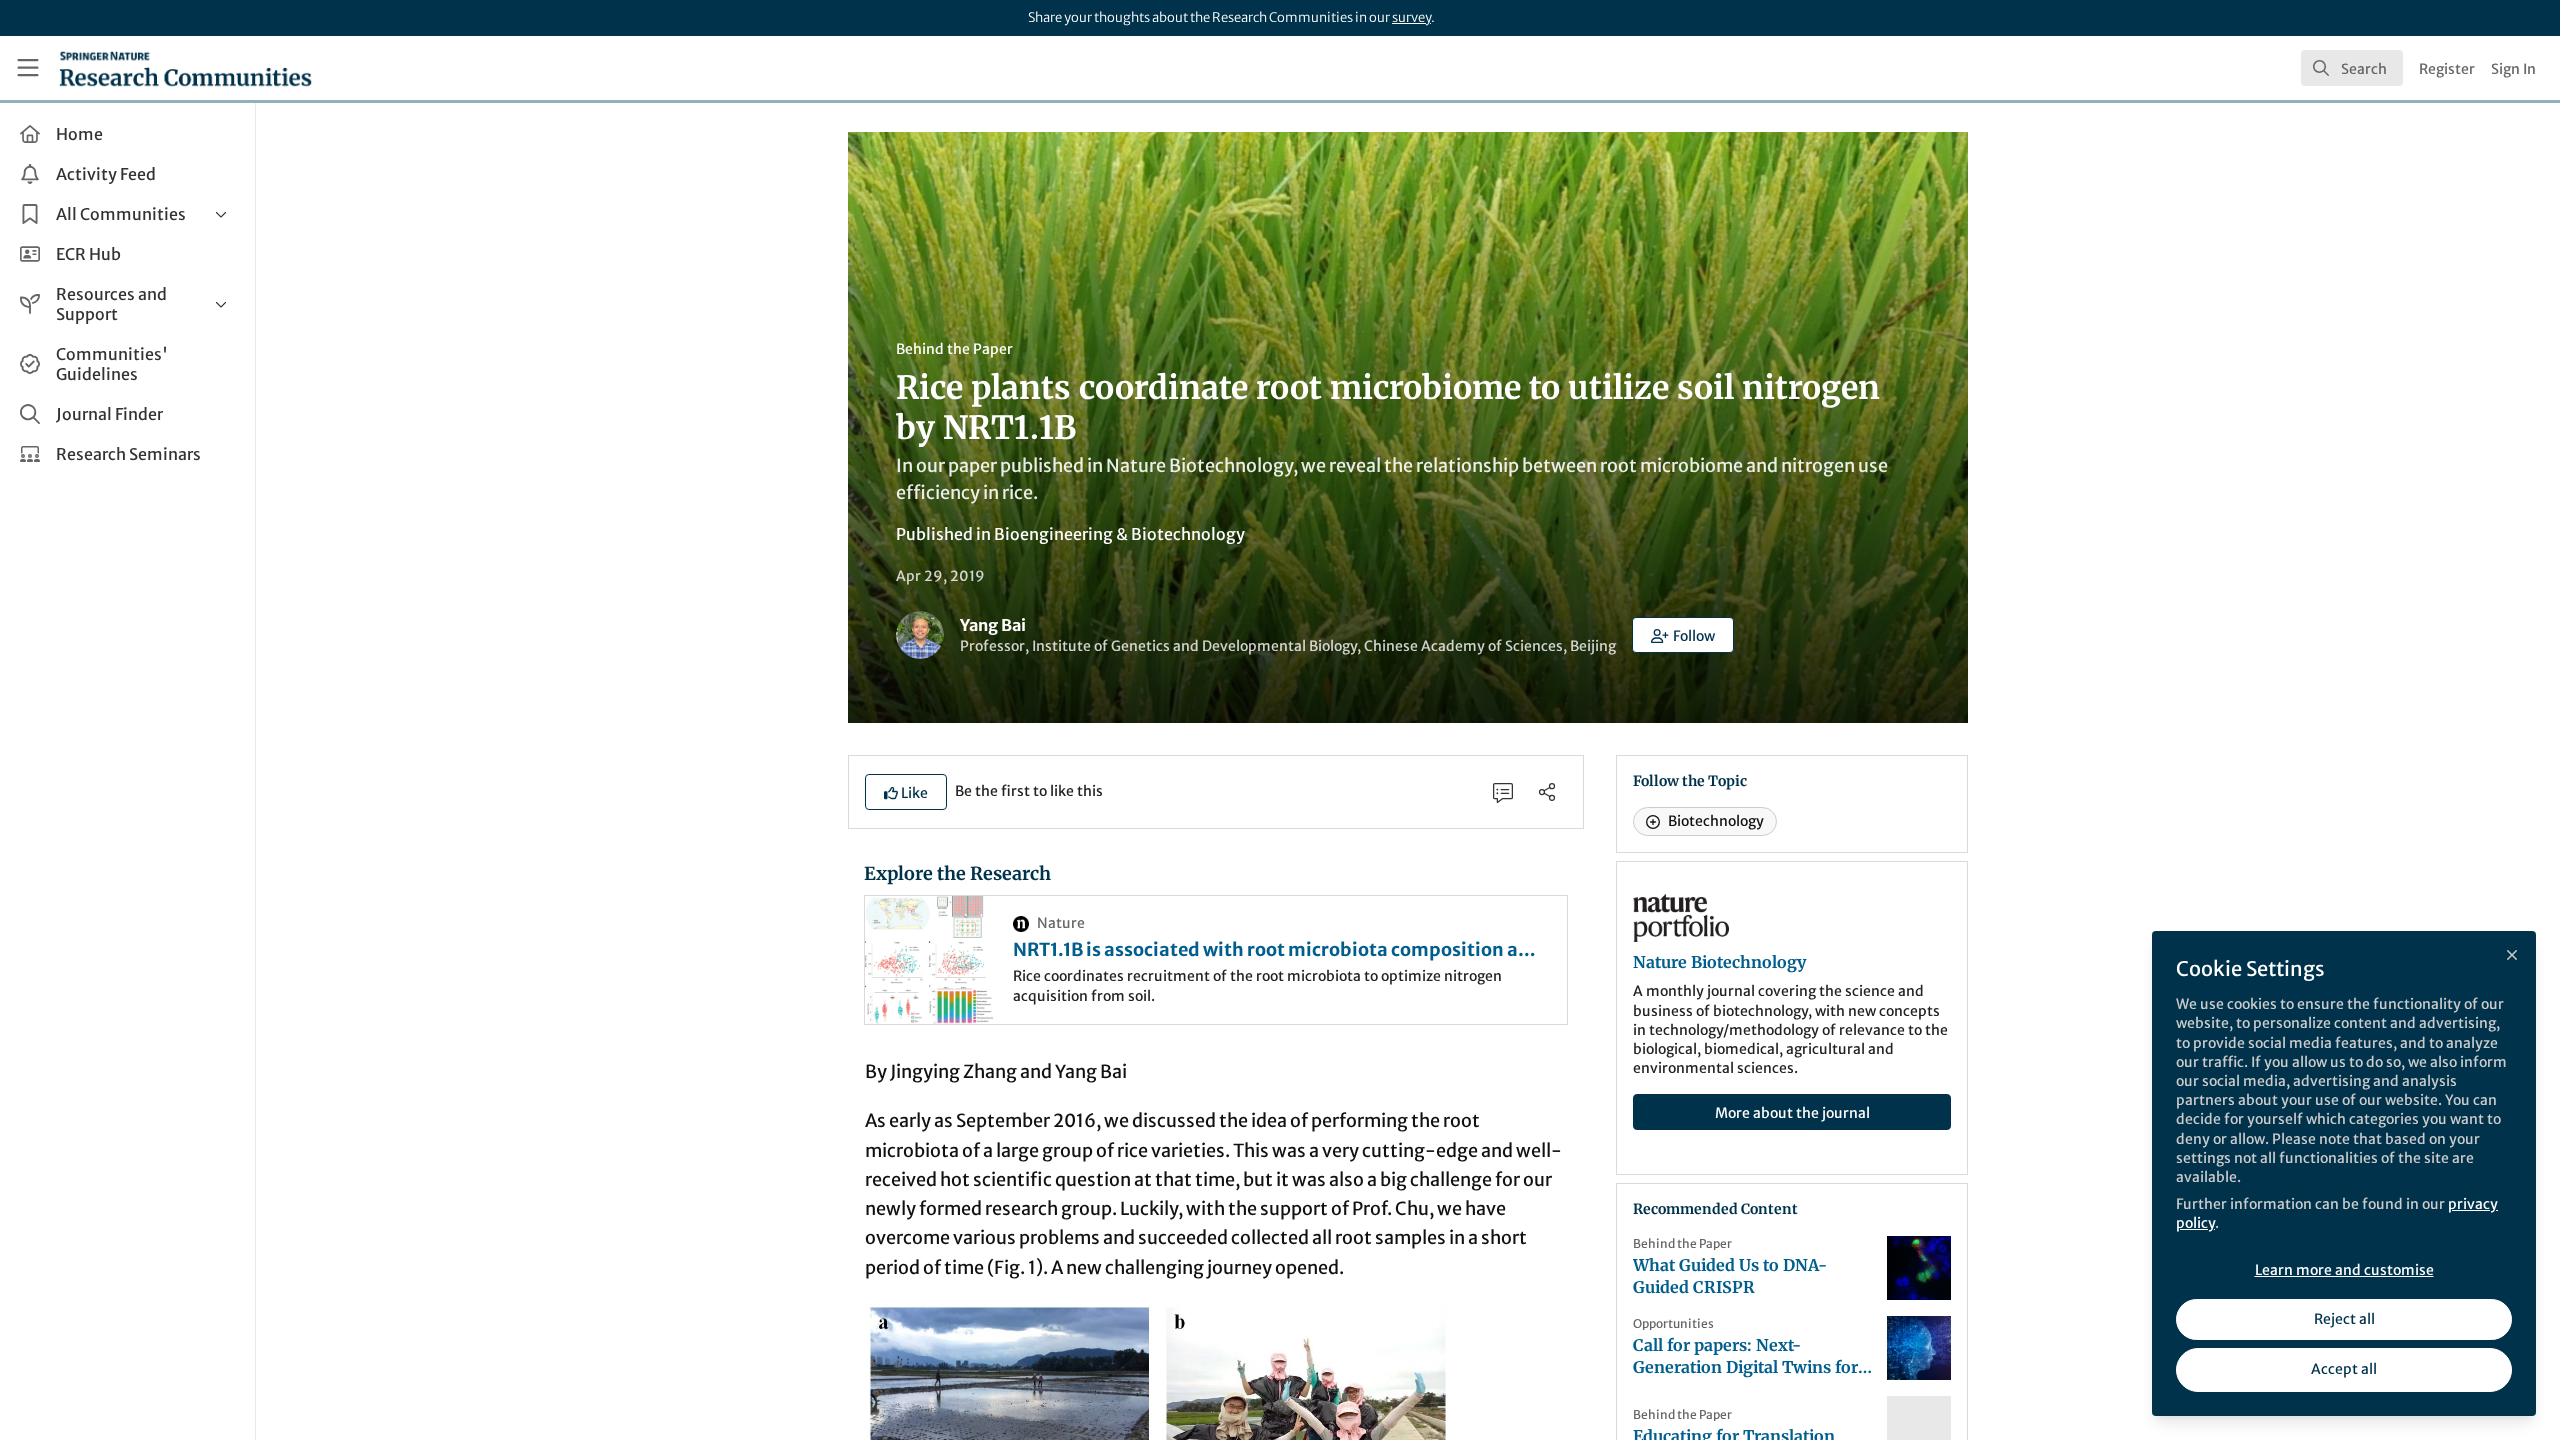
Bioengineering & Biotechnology (1119, 534)
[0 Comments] (1503, 792)
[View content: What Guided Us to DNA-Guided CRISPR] (1919, 1268)
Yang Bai (993, 625)
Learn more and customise (2344, 1270)
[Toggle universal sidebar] (28, 68)
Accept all (2344, 1369)
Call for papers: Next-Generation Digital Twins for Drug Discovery (1745, 1356)
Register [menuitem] (2447, 69)
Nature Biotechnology (1719, 962)
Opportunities (1673, 1323)
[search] (2352, 68)
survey (1411, 17)
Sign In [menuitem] (2513, 69)
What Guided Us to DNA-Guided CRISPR (1730, 1276)
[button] (1683, 635)
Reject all (2344, 1319)
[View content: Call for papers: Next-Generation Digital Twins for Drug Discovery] (1919, 1348)
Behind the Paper (954, 349)
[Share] (1547, 792)
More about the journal (1792, 1113)
